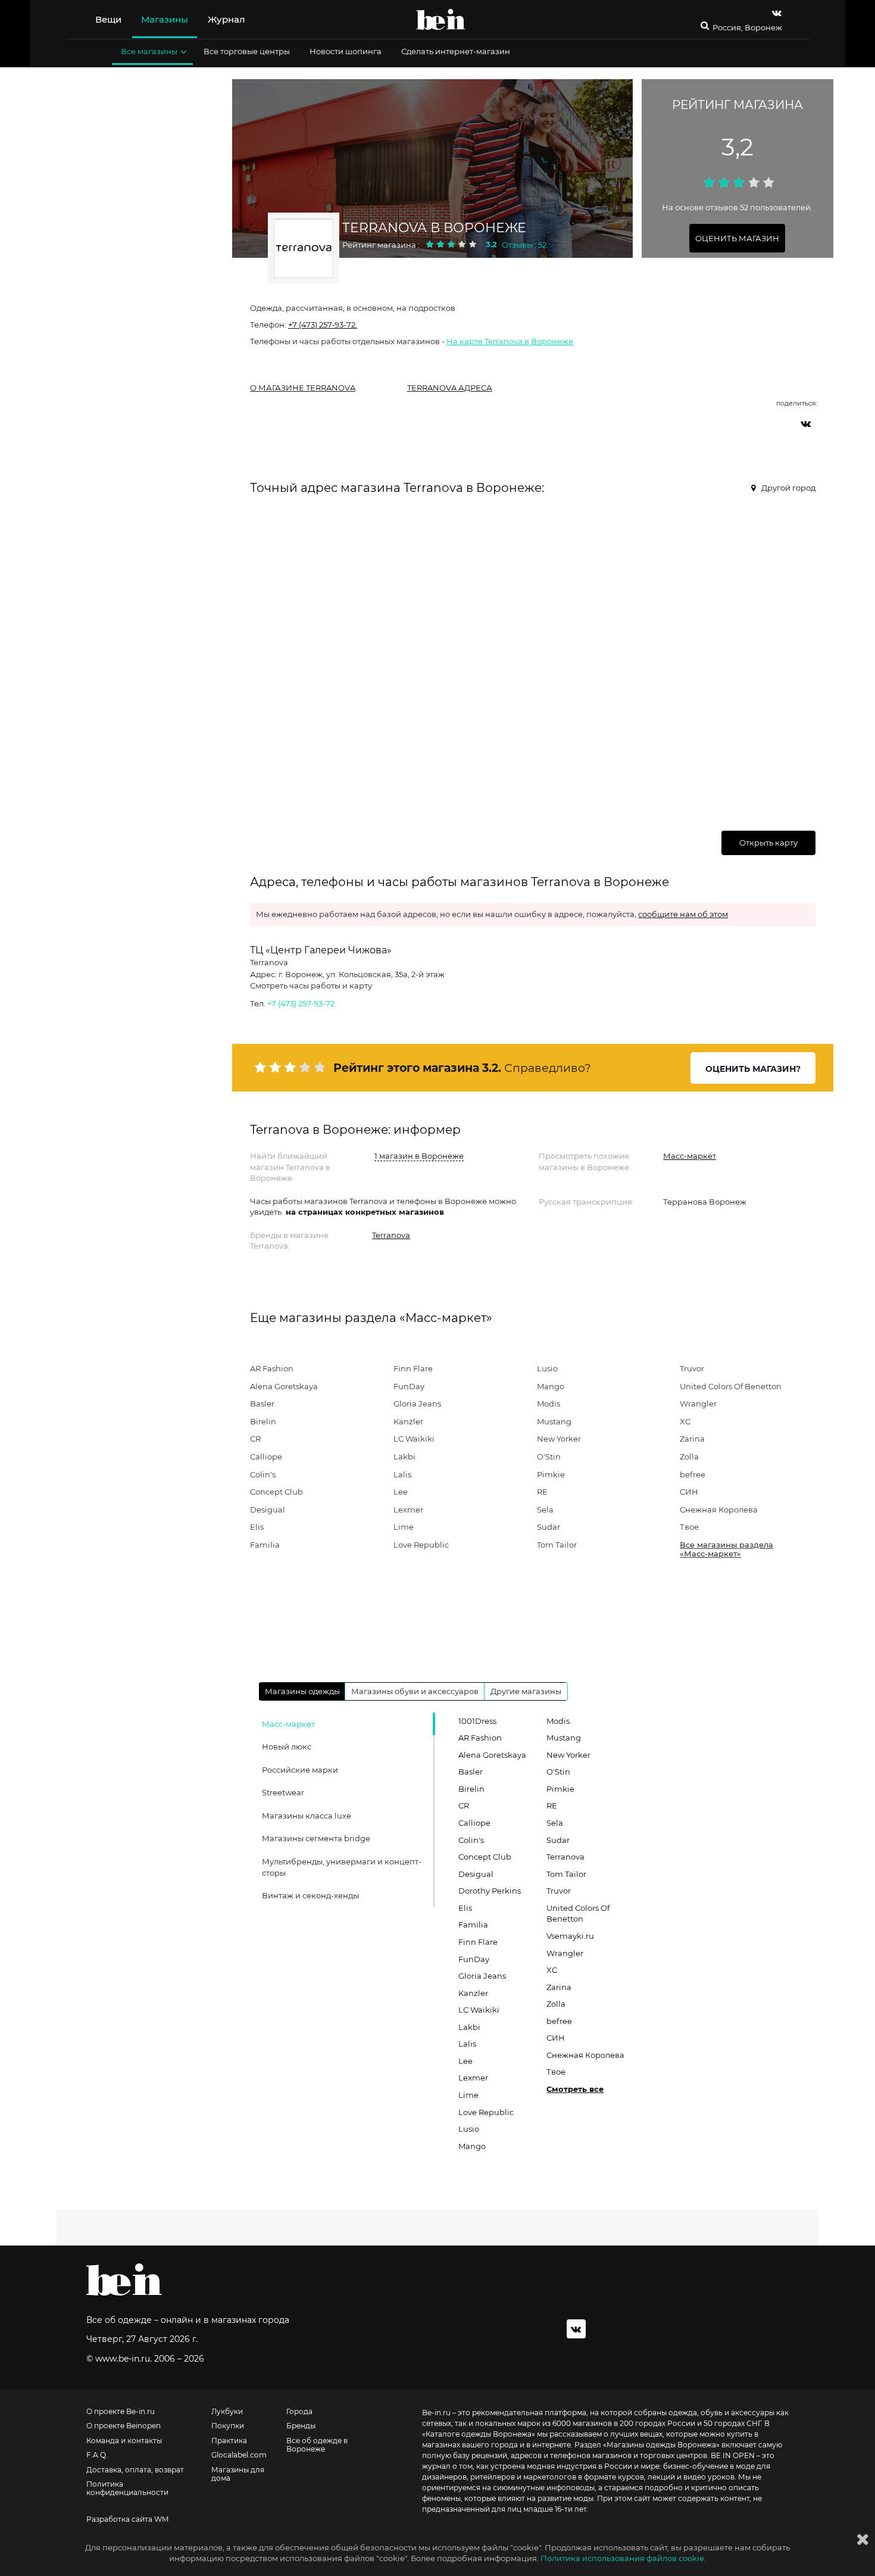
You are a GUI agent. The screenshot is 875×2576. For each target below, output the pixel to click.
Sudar (549, 1527)
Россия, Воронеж (747, 28)
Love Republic (421, 1545)
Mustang (554, 1421)
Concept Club (276, 1492)
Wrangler (698, 1404)
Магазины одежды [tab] (302, 1691)
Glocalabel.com (239, 2455)
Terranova (391, 1235)
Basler (262, 1404)
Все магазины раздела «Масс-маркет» (726, 1549)
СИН (689, 1492)
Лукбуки (227, 2412)
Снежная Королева (719, 1510)
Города (299, 2412)
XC (685, 1421)
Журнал (226, 19)
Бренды (301, 2426)
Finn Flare (413, 1368)
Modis (549, 1404)
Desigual (268, 1510)
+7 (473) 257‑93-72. (323, 325)
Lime (404, 1527)
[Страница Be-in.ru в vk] (777, 13)
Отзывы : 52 (524, 245)
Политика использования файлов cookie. (623, 2558)
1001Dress (477, 1721)
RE (542, 1492)
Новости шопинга (346, 51)
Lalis (402, 1474)
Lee (401, 1492)
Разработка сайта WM (127, 2519)
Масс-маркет (690, 1156)
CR (255, 1439)
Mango (551, 1386)
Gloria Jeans (417, 1404)
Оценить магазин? (753, 1069)
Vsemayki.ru (570, 1936)
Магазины (165, 19)
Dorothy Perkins (490, 1891)
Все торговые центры (247, 51)
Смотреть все (575, 2089)
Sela (545, 1510)
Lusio (547, 1368)
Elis (257, 1527)
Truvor (692, 1368)
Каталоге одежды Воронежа (479, 2434)
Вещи (108, 19)
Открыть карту (768, 843)
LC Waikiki (414, 1439)
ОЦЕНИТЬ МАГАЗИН (737, 238)
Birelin (263, 1421)
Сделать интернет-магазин (456, 51)
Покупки (228, 2426)
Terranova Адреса (450, 388)
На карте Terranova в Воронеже (510, 341)
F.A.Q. (97, 2455)
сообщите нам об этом (683, 914)
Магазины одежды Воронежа (661, 2445)
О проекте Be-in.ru (121, 2412)
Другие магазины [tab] (526, 1691)
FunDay (409, 1386)
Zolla (689, 1457)
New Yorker (559, 1439)
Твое (689, 1527)
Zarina (692, 1439)
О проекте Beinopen (124, 2426)
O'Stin (549, 1457)
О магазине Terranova (303, 388)
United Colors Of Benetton (731, 1386)
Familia (265, 1545)
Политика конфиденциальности (127, 2488)
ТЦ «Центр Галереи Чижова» (321, 950)
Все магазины (149, 51)
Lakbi (404, 1457)
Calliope (266, 1457)
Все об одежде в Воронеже (317, 2445)
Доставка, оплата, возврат (135, 2470)
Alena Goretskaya (284, 1386)
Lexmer (408, 1510)
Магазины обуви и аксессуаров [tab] (415, 1691)
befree (693, 1474)
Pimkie (551, 1474)
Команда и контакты (124, 2441)
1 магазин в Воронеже (419, 1156)
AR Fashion (272, 1368)
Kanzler (408, 1421)
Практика (229, 2441)
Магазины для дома (238, 2474)
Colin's (263, 1474)
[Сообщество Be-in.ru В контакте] (576, 2329)
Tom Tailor (557, 1545)
